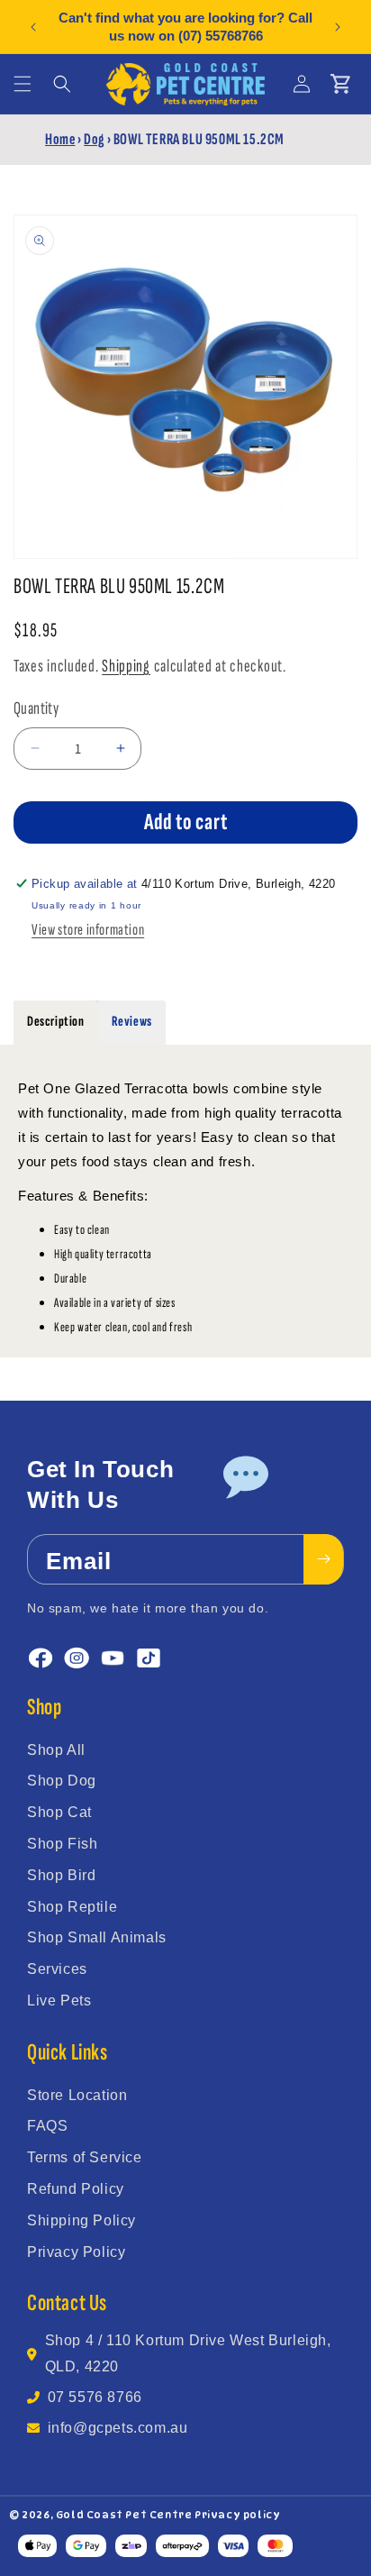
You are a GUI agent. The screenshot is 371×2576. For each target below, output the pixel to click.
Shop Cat (59, 1812)
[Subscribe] (323, 1559)
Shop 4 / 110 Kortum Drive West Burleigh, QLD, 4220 (188, 2353)
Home (60, 139)
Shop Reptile (72, 1907)
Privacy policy (237, 2515)
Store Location (77, 2095)
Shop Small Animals (97, 1937)
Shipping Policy (81, 2220)
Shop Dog (62, 1781)
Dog (94, 139)
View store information (88, 930)
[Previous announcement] (33, 27)
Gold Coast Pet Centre (124, 2515)
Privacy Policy (76, 2252)
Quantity (36, 708)
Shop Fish (62, 1844)
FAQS (47, 2126)
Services (57, 1969)
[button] (23, 84)
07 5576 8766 (95, 2397)
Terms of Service (85, 2157)
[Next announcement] (338, 27)
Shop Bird (61, 1875)
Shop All (56, 1750)
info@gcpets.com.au (118, 2428)
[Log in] (302, 84)
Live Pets (59, 2001)
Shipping (126, 666)
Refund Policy (76, 2189)
